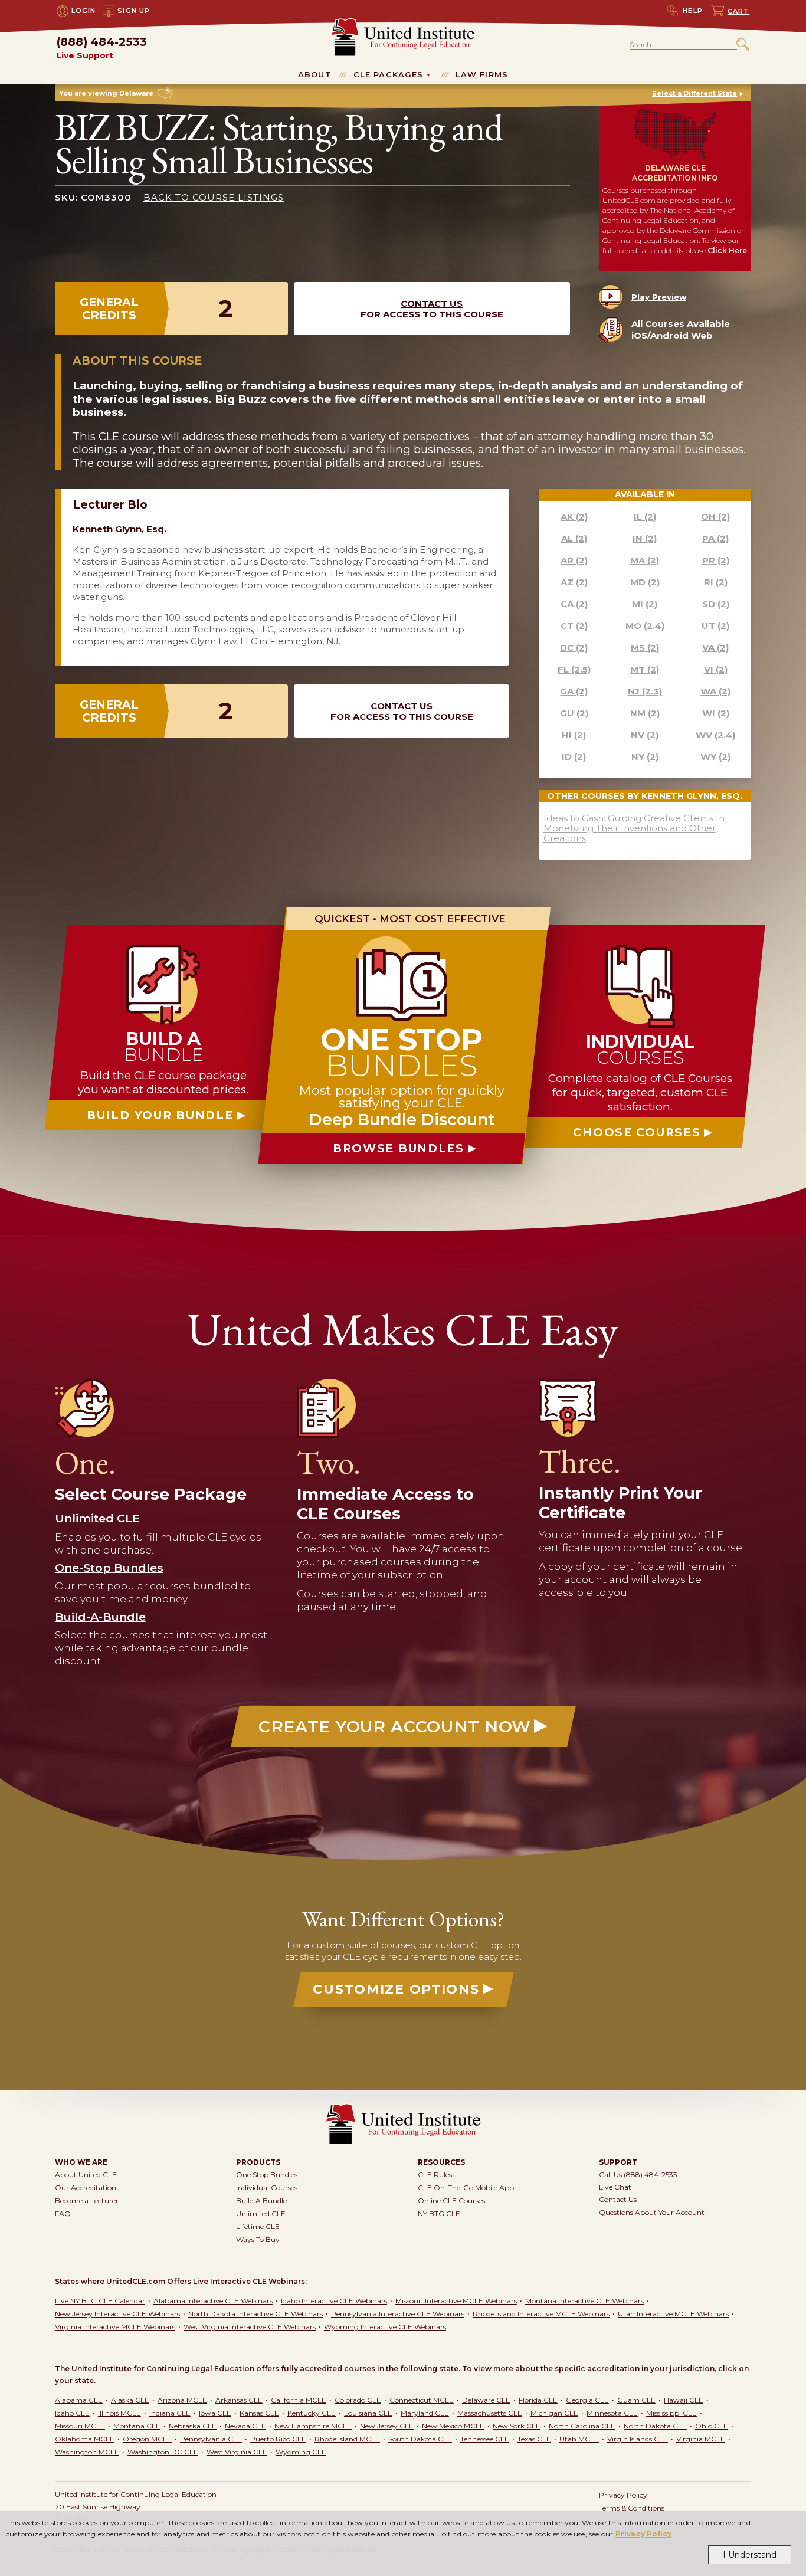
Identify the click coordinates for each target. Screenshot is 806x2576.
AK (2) (574, 517)
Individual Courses (267, 2187)
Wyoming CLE (301, 2452)
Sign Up (134, 11)
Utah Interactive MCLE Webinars (673, 2314)
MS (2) (645, 648)
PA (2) (715, 538)
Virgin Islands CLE (638, 2439)
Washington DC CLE (163, 2452)
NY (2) (645, 757)
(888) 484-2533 (102, 49)
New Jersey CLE (387, 2426)
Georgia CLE (587, 2400)
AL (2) (574, 538)
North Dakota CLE (655, 2426)
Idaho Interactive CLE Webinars (334, 2301)
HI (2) (574, 735)
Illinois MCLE (119, 2413)
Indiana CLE (170, 2413)
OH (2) (715, 517)
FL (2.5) (574, 669)
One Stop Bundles (267, 2174)
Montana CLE (137, 2426)
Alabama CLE (79, 2400)
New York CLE (517, 2426)
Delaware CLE (486, 2400)
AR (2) (574, 560)
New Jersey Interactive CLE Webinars (117, 2314)
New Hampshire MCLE (313, 2426)
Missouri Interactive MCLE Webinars (456, 2301)
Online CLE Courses (451, 2200)
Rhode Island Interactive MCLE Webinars (541, 2314)
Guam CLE (636, 2400)
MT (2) (645, 669)
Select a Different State (694, 93)
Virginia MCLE (701, 2439)
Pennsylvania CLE (211, 2439)
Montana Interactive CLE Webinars (584, 2301)
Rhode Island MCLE (347, 2439)
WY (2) (715, 757)
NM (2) (645, 713)
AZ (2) (574, 582)
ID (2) (574, 757)
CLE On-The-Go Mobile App (466, 2187)
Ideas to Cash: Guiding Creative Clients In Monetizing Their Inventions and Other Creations (634, 828)
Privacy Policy (644, 2534)
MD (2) (645, 582)
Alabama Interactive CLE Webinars (213, 2301)
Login (84, 11)
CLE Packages (389, 74)
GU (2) (574, 713)
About (315, 74)
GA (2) (574, 691)
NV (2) (645, 735)
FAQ (63, 2213)
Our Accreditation (86, 2187)
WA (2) (715, 691)
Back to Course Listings (214, 197)
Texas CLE (534, 2439)
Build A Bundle (261, 2200)
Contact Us (432, 304)
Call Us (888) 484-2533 (638, 2174)
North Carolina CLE (582, 2426)
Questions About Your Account (652, 2212)
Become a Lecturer (87, 2200)
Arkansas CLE (239, 2400)
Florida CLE (538, 2400)
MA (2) (645, 560)
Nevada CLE (245, 2426)
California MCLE (299, 2400)
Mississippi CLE (671, 2413)
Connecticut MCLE (422, 2400)
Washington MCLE (87, 2452)
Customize (396, 1989)
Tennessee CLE (485, 2439)
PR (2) (716, 560)
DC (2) (574, 648)
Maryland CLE (425, 2413)
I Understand (750, 2555)
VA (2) (715, 648)
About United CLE (86, 2174)
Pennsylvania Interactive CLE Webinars (398, 2314)
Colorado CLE (358, 2400)
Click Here (727, 250)
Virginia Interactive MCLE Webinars (115, 2327)
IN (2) (645, 538)
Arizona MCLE (182, 2400)
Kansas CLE (259, 2413)
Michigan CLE (554, 2413)
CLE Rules (435, 2174)
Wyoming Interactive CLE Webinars (385, 2327)
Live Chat (615, 2187)
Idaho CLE (72, 2413)
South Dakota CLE (420, 2439)
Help (693, 11)
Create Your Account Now (395, 1726)
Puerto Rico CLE (278, 2439)
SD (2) (716, 604)
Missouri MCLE (80, 2426)
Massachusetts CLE (490, 2413)
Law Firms (482, 74)
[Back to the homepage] (403, 23)
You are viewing (106, 93)
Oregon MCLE (147, 2439)
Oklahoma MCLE (85, 2439)
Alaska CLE (130, 2400)
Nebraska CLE (193, 2426)
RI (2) (716, 582)
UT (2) (715, 626)
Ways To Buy (258, 2239)
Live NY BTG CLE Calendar (100, 2301)
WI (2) (716, 713)
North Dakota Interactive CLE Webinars (255, 2314)
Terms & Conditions (632, 2508)
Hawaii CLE (684, 2400)
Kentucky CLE (312, 2413)
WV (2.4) (715, 735)
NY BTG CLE (439, 2213)
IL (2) (645, 517)
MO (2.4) (645, 626)
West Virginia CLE (237, 2452)
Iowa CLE (215, 2413)
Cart (739, 11)
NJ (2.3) (645, 691)
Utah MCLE (579, 2439)
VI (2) (716, 669)
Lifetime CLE (258, 2226)
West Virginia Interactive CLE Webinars (250, 2327)
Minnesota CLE (612, 2413)
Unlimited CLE (261, 2213)
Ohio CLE (712, 2426)
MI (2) (645, 604)
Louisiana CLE (368, 2413)
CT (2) (574, 626)
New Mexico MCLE (453, 2426)
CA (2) (574, 604)
